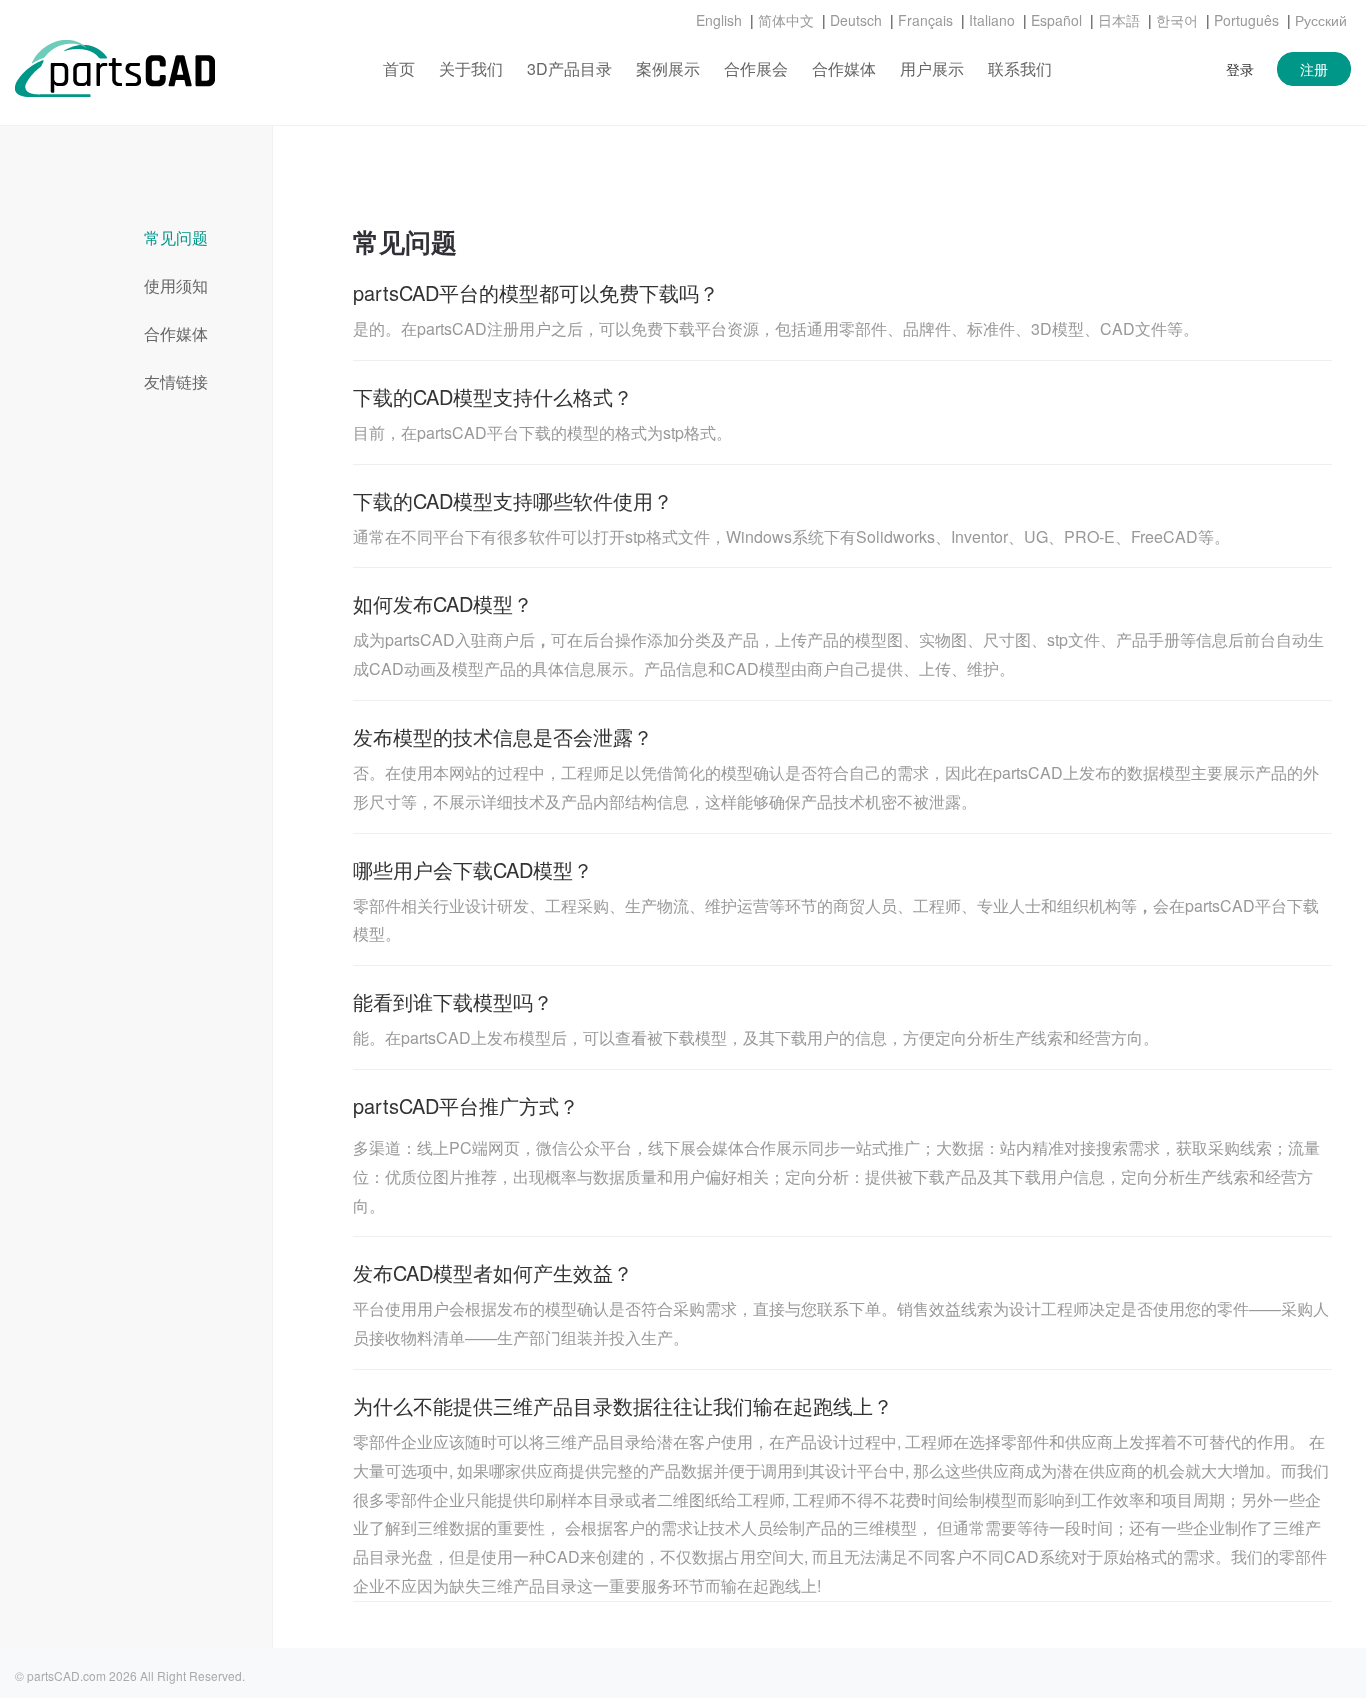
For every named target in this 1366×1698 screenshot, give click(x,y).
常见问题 (176, 237)
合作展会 (756, 68)
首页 (399, 68)
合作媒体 (844, 68)
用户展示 (932, 68)
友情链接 (176, 381)
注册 (1314, 69)
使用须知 (176, 285)
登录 (1240, 69)
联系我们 (1020, 68)
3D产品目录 (569, 68)
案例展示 (668, 68)
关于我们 (471, 68)
